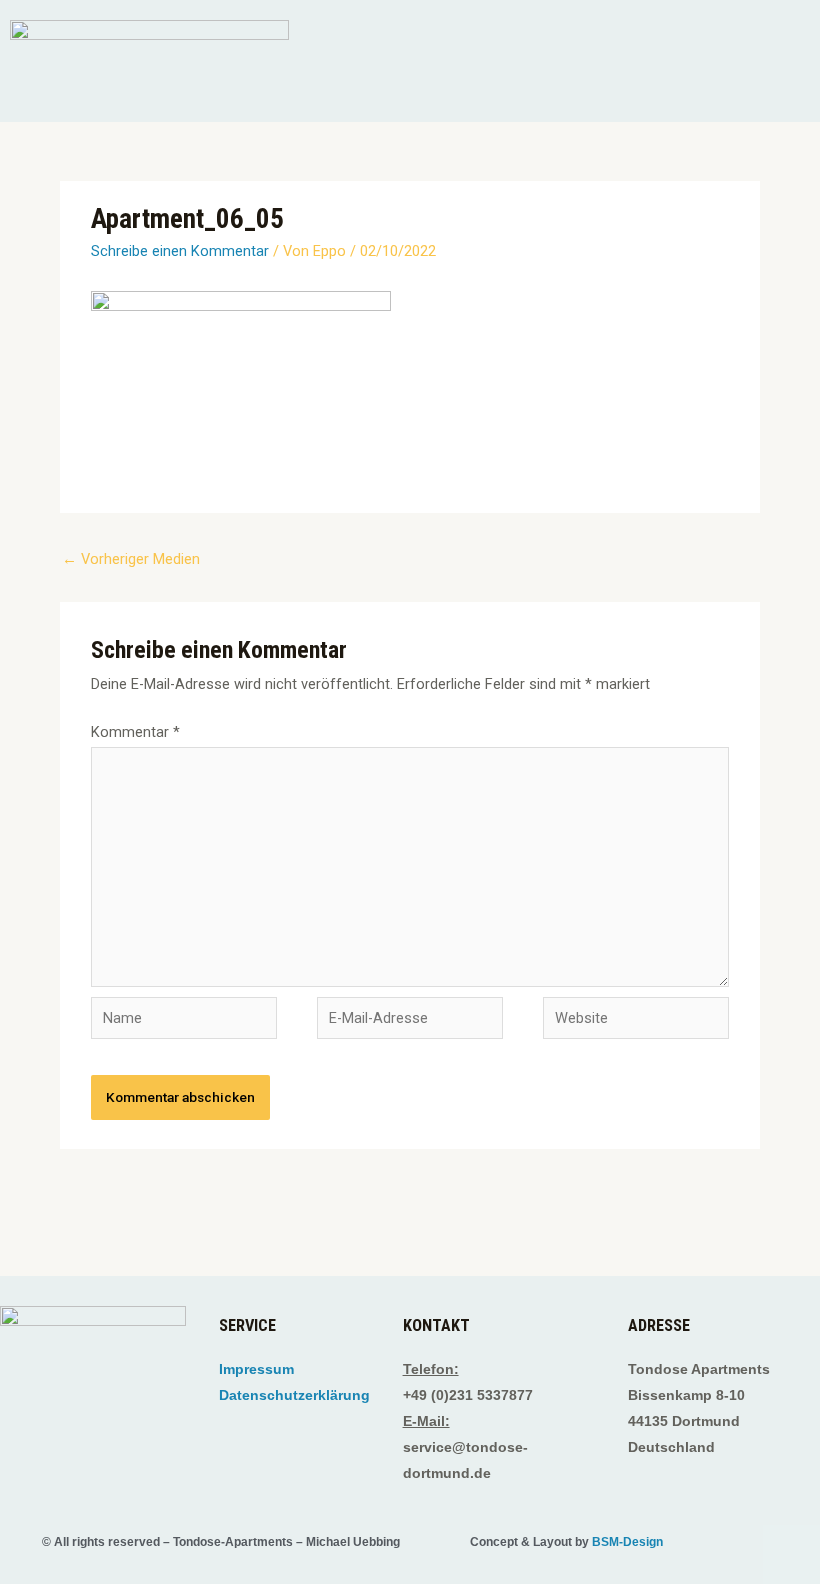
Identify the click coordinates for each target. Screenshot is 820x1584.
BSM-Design (627, 1542)
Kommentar (135, 732)
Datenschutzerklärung (294, 1395)
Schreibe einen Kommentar (180, 251)
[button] (559, 93)
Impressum (256, 1369)
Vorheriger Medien (131, 559)
